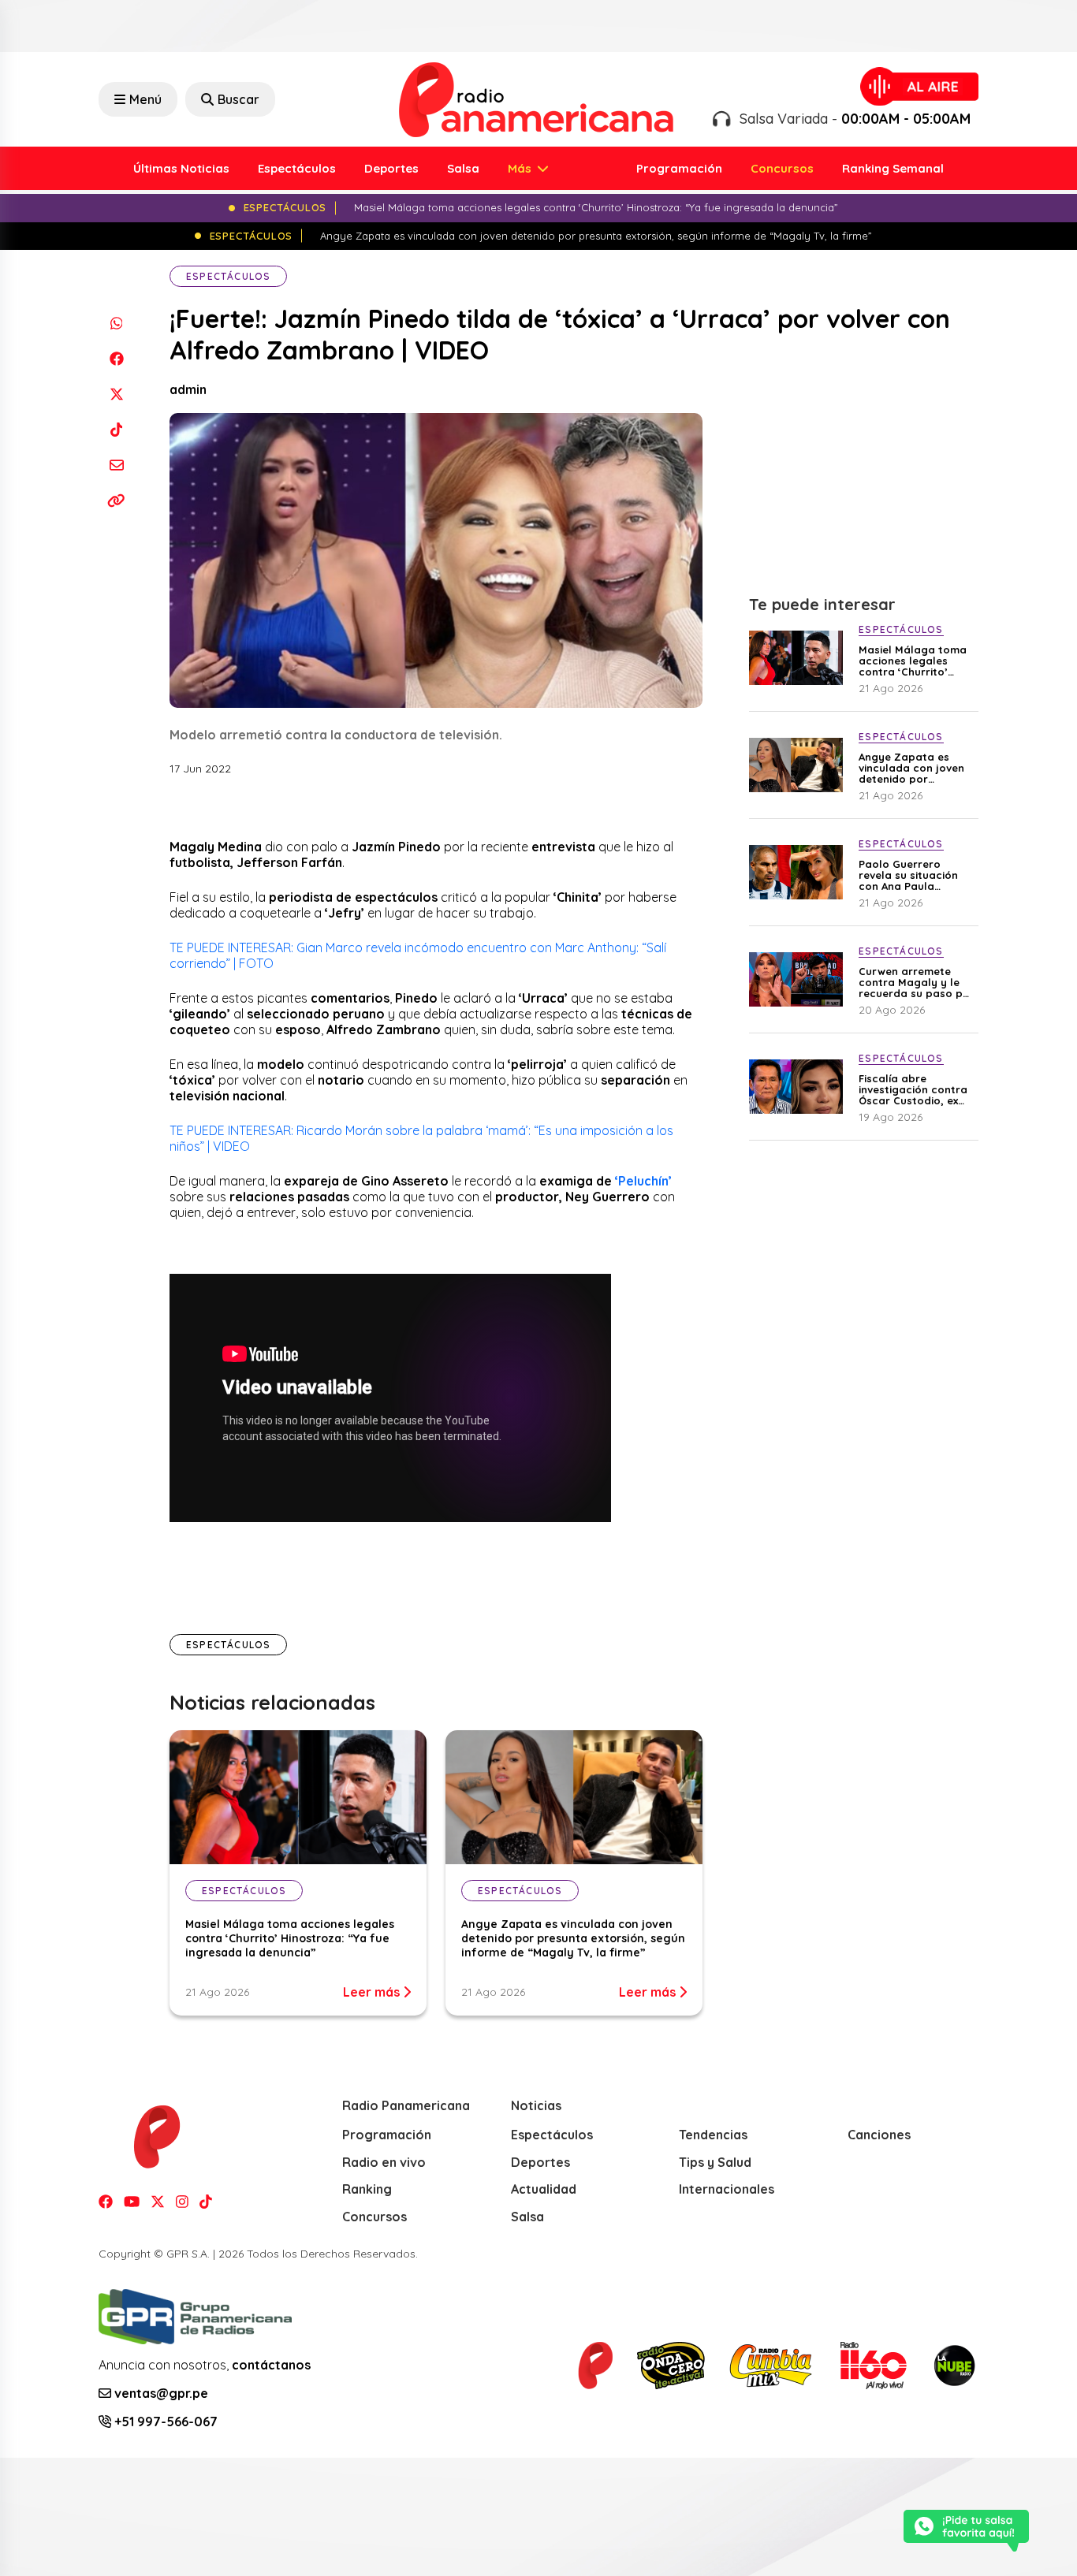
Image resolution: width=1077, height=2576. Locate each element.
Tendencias (713, 2135)
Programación (679, 168)
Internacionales (727, 2189)
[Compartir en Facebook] (116, 358)
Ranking (367, 2189)
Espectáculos (297, 168)
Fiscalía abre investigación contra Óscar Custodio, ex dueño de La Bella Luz (917, 1089)
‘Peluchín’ (643, 1181)
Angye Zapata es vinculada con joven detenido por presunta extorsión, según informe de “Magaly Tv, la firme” (573, 1938)
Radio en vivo (384, 2162)
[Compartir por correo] (116, 465)
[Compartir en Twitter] (116, 394)
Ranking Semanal (893, 168)
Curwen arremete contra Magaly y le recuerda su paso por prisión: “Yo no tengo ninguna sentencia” (917, 982)
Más (521, 168)
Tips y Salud (715, 2162)
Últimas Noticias (181, 168)
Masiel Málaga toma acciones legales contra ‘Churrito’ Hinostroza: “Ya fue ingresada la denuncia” (290, 1938)
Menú (145, 99)
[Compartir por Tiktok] (116, 429)
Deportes (391, 168)
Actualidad (544, 2189)
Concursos (782, 168)
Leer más (373, 1992)
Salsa (463, 168)
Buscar (239, 99)
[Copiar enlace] (116, 500)
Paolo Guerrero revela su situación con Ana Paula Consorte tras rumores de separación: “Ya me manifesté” (910, 875)
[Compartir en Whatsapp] (116, 323)
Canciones (879, 2135)
